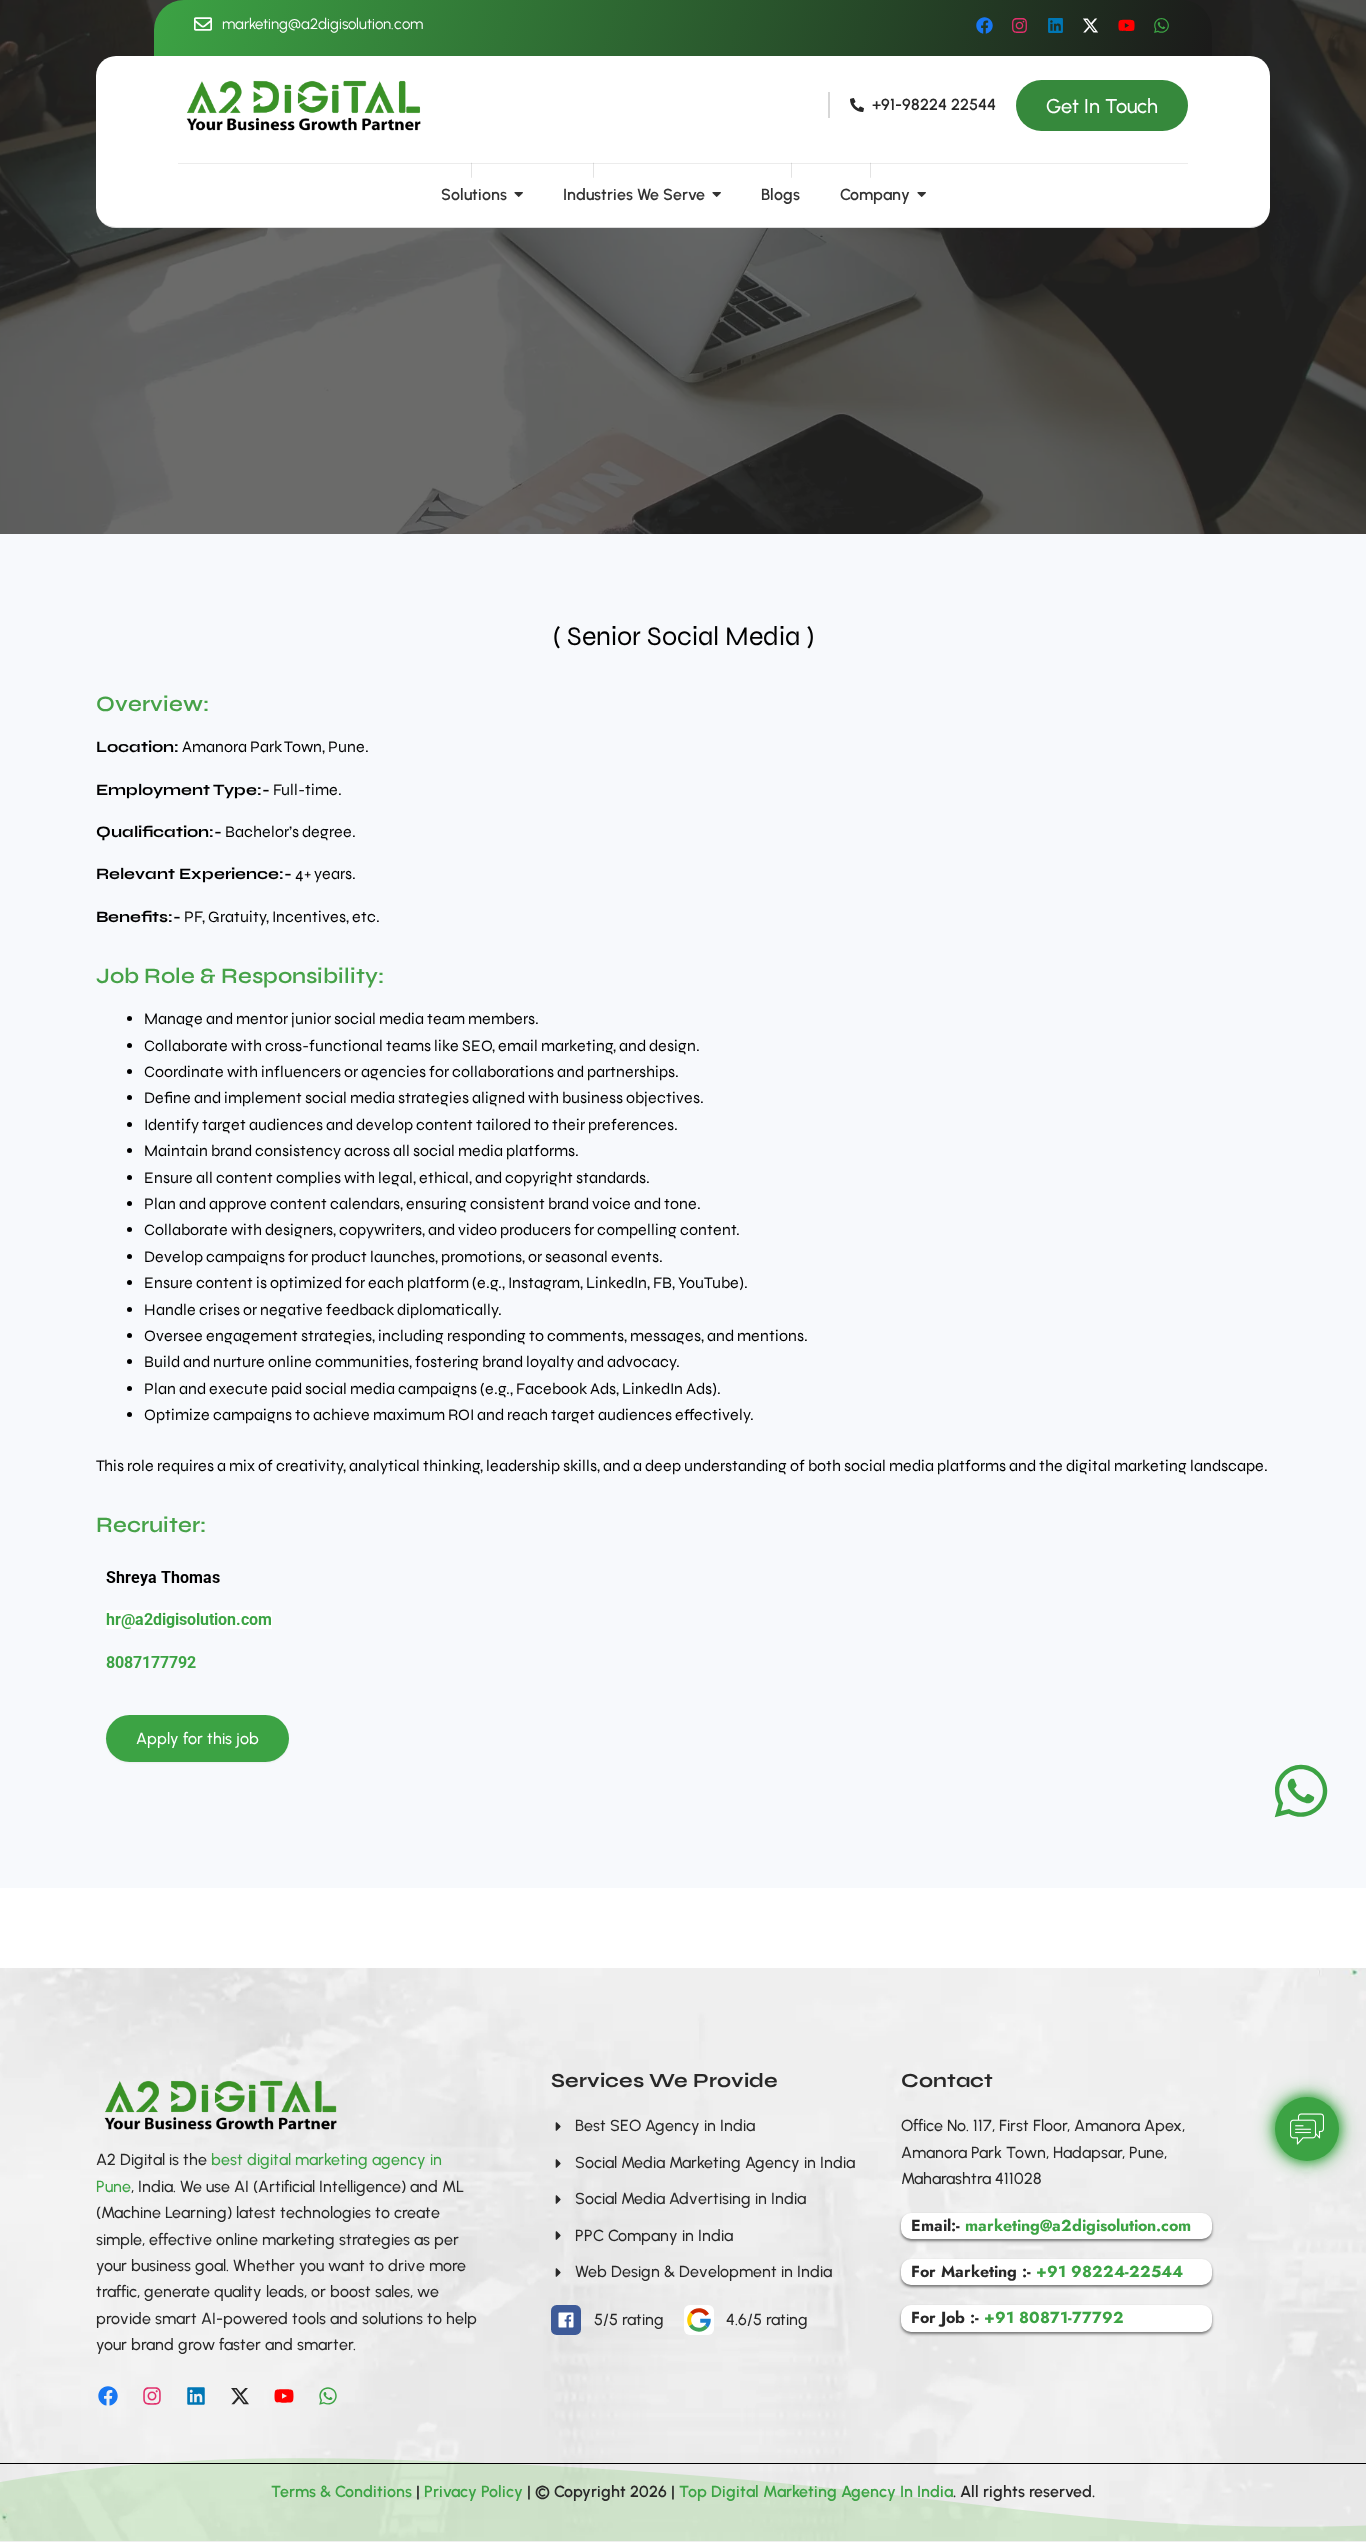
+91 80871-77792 (1054, 2317)
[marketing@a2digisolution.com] (203, 25)
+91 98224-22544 (1109, 2271)
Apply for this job (197, 1738)
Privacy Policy (473, 2491)
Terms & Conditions (341, 2491)
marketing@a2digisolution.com (322, 24)
